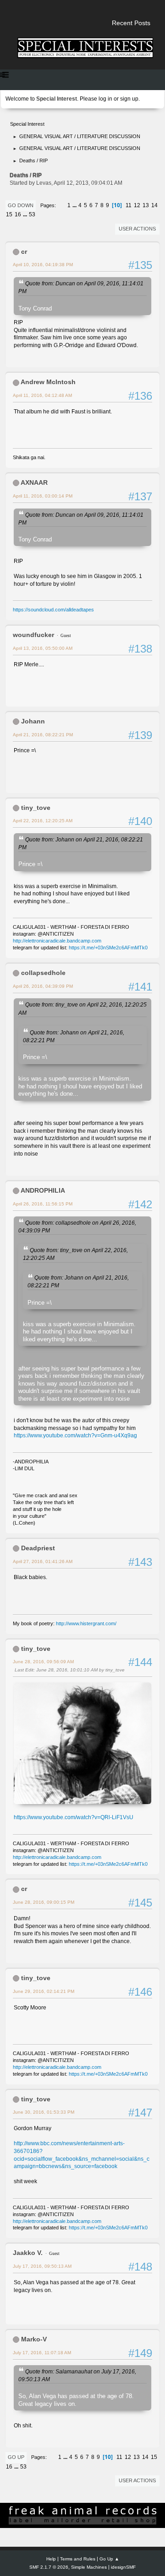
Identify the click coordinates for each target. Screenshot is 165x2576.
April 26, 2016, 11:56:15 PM (43, 1204)
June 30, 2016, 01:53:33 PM (44, 2112)
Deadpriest (38, 1548)
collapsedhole (43, 973)
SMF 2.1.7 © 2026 (49, 2567)
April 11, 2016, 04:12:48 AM (42, 395)
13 (146, 205)
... (75, 205)
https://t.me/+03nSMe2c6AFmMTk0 (108, 948)
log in (105, 99)
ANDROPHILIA (43, 1190)
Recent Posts (131, 23)
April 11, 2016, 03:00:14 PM (43, 496)
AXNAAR (34, 482)
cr (24, 252)
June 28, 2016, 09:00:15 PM (44, 1902)
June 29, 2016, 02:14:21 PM (44, 1991)
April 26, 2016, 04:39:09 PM (43, 986)
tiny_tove (36, 808)
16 (18, 214)
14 (154, 205)
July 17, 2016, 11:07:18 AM (42, 2353)
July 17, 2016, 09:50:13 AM (42, 2266)
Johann (33, 721)
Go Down (21, 205)
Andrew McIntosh (48, 382)
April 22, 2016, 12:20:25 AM (43, 821)
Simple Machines (89, 2567)
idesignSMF (123, 2567)
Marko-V (34, 2339)
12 (137, 205)
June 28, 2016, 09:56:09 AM (43, 1662)
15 (9, 214)
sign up (129, 99)
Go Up (16, 2457)
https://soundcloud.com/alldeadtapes (53, 610)
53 (32, 214)
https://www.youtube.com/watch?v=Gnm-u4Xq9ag (75, 1435)
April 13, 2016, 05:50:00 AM (43, 648)
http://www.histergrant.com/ (86, 1623)
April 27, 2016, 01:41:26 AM (43, 1561)
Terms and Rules (78, 2559)
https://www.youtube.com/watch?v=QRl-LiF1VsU (74, 1817)
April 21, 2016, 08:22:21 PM (43, 735)
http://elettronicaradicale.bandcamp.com (57, 941)
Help (51, 2559)
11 (129, 205)
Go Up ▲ (109, 2559)
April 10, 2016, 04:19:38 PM (43, 265)
